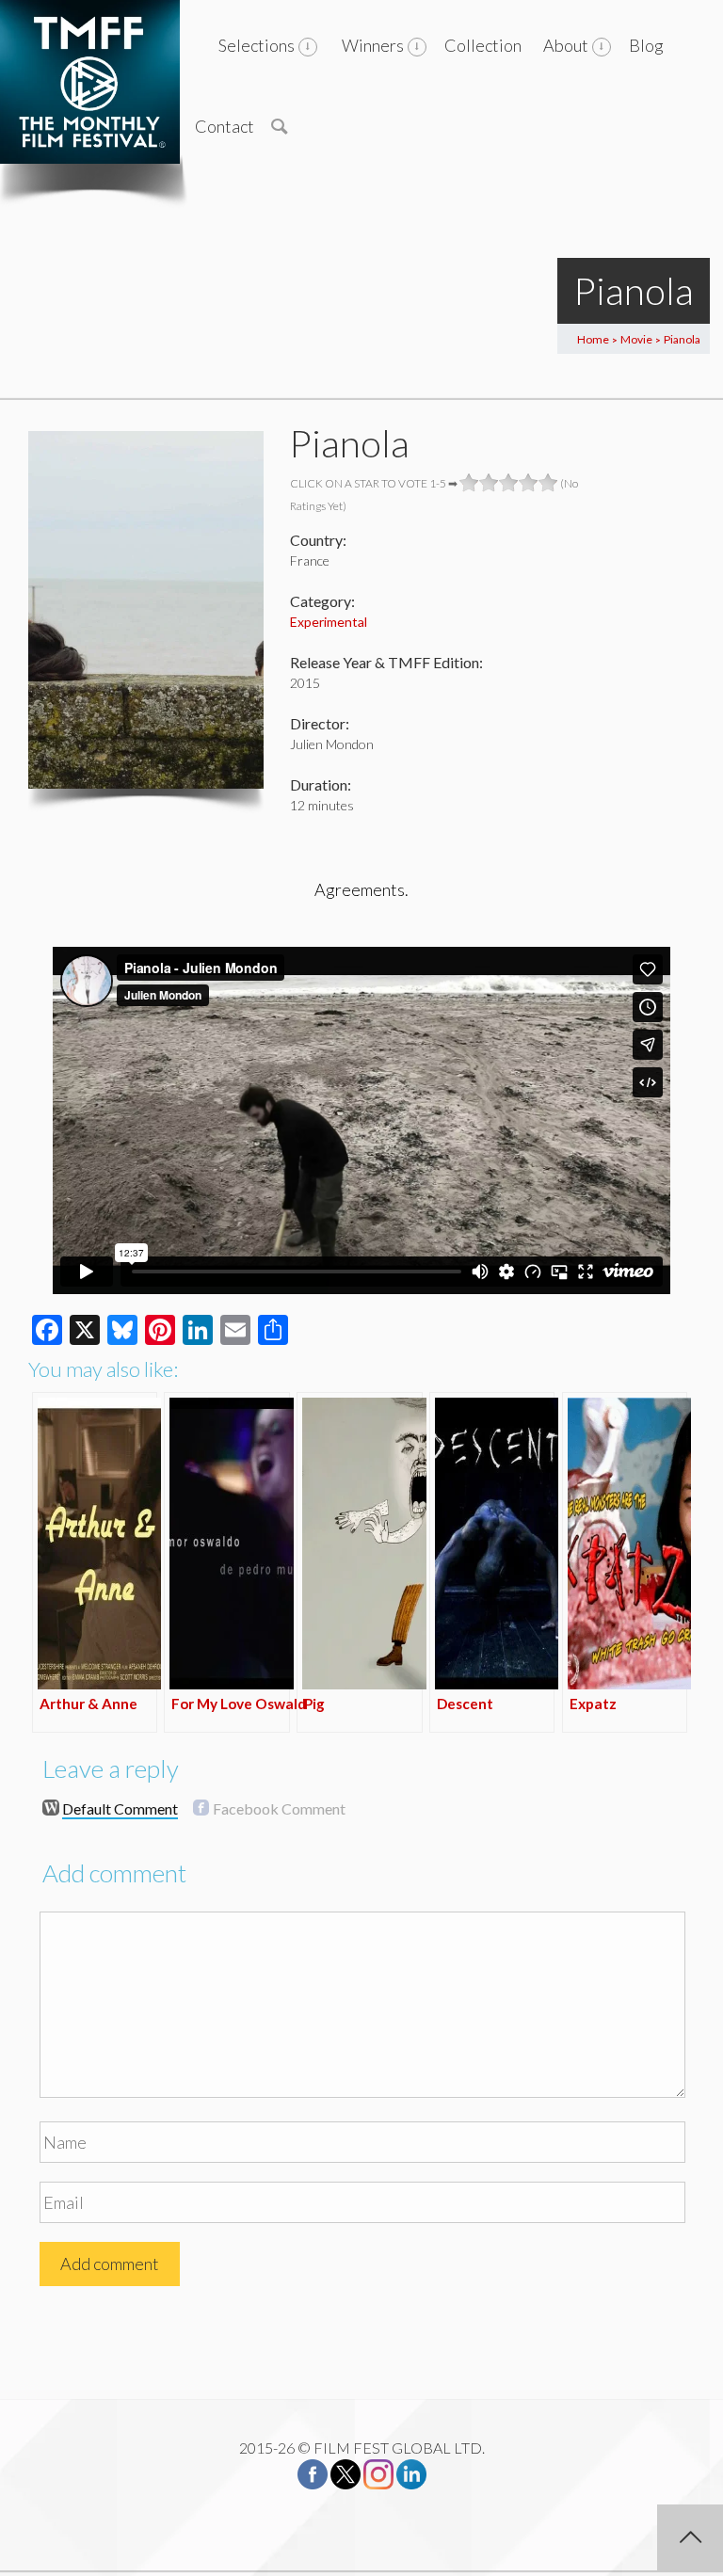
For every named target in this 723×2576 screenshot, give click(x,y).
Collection (483, 45)
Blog (646, 45)
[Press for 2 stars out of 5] (489, 483)
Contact (225, 126)
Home (593, 339)
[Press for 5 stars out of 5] (548, 483)
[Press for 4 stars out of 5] (529, 483)
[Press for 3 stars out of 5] (509, 483)
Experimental (329, 622)
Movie (636, 339)
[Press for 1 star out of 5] (469, 483)
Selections (257, 45)
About (566, 45)
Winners (373, 45)
